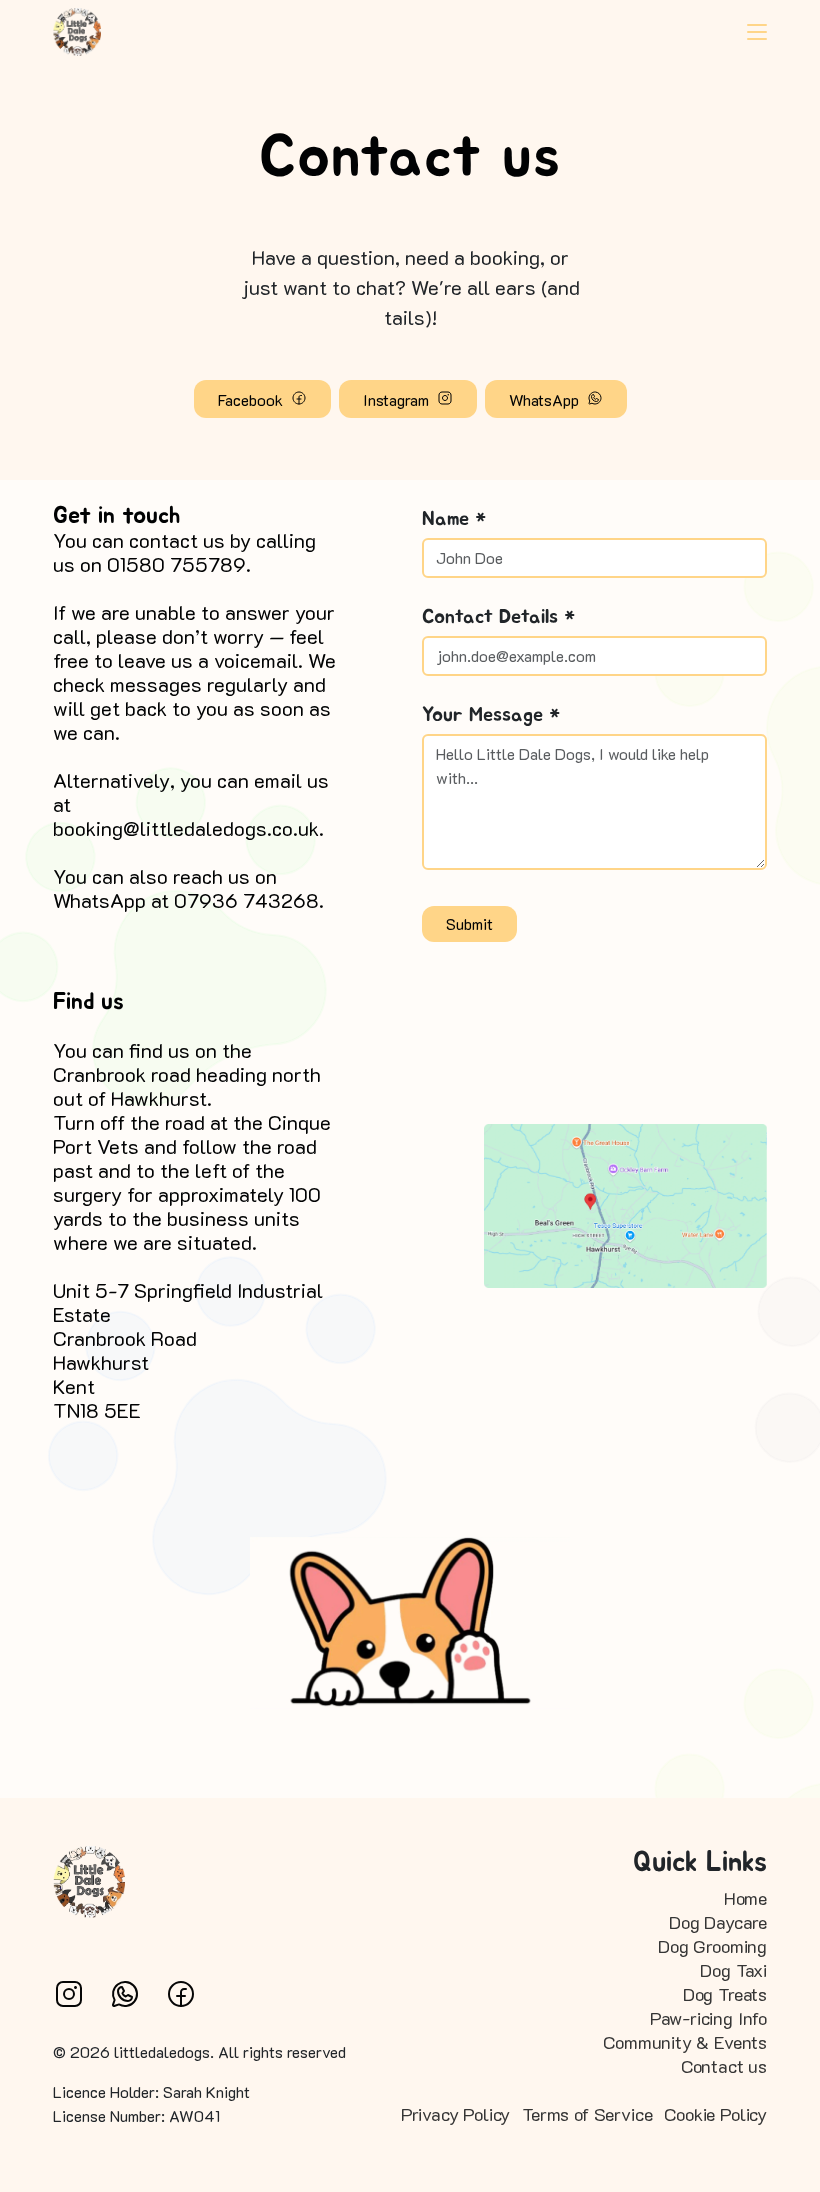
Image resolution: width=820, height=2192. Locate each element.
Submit (469, 923)
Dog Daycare (718, 1922)
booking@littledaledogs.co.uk (186, 828)
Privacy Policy (455, 2114)
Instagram (398, 399)
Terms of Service (587, 2114)
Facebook (252, 399)
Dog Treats (725, 1994)
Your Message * (491, 715)
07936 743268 (246, 900)
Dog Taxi (733, 1970)
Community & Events (685, 2042)
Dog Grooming (712, 1946)
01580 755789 (176, 564)
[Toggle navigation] (757, 32)
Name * (454, 519)
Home (745, 1898)
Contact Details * (498, 617)
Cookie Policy (715, 2114)
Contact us (724, 2066)
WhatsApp (546, 399)
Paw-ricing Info (708, 2018)
